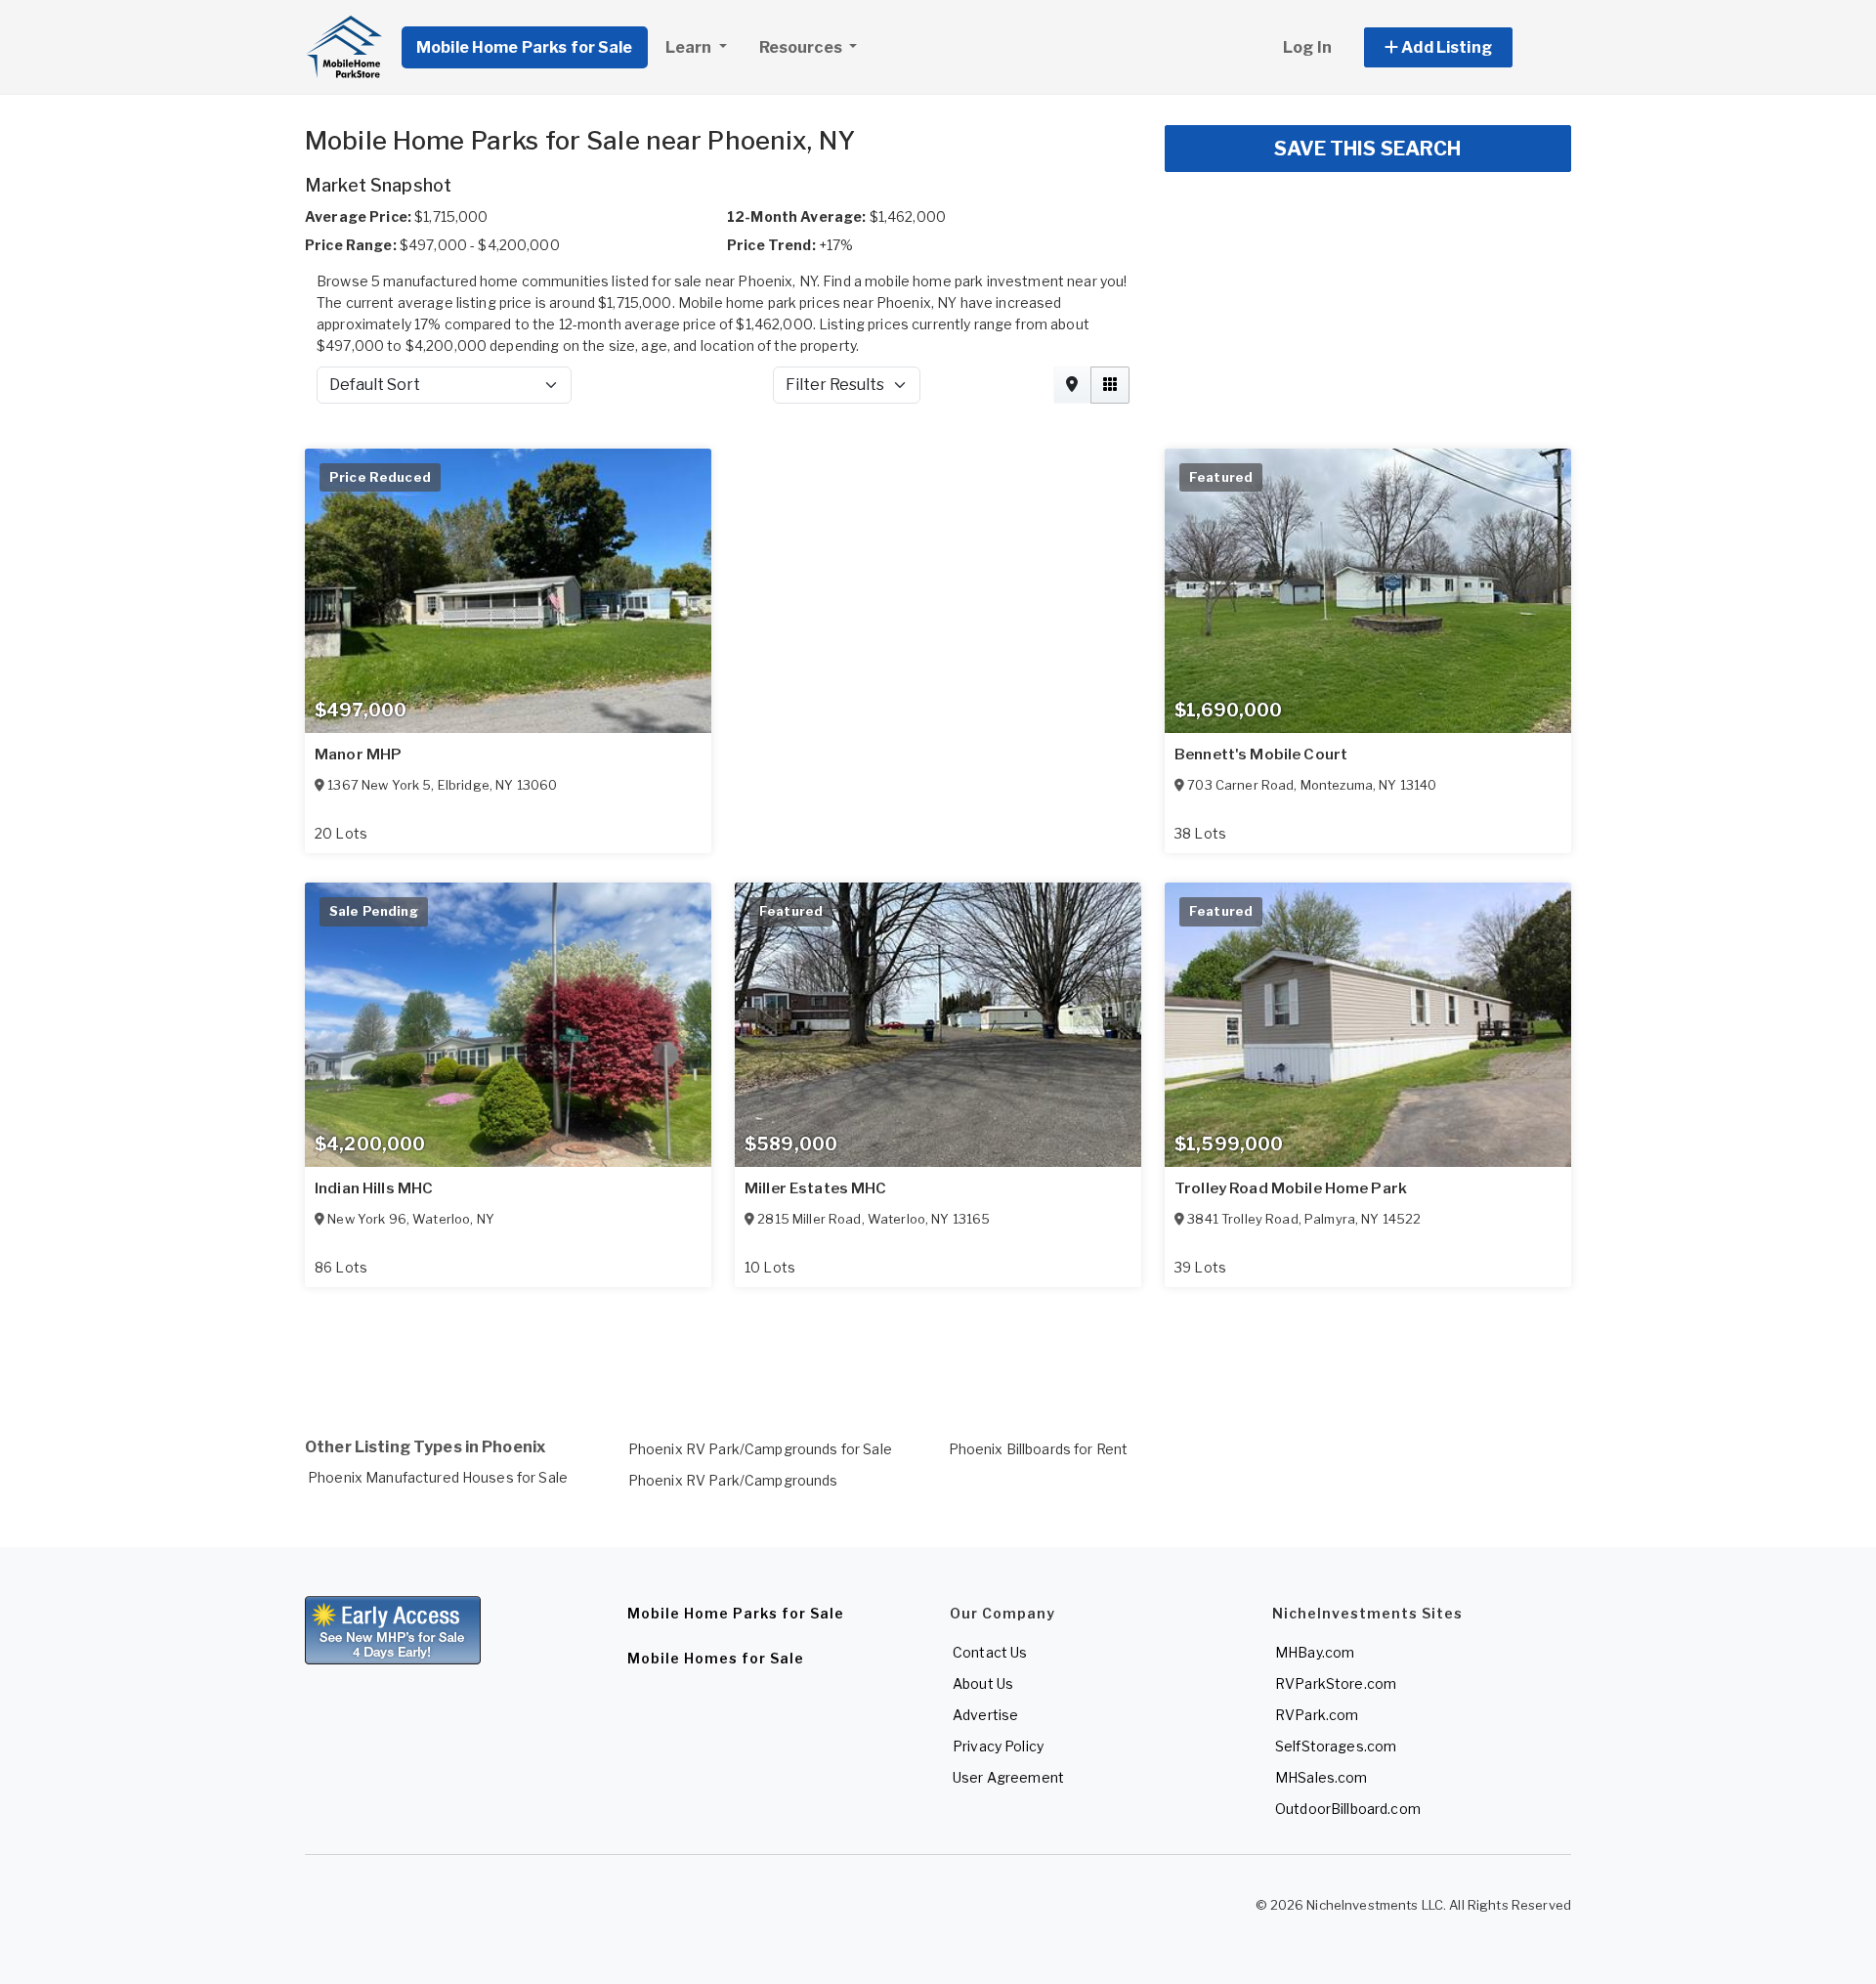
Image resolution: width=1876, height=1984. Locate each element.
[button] (1460, 47)
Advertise (985, 1715)
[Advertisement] (891, 1339)
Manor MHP (358, 755)
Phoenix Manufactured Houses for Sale (438, 1477)
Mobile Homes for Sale (716, 1658)
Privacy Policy (998, 1746)
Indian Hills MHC (374, 1188)
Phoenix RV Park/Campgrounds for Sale (760, 1449)
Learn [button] (690, 47)
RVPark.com (1317, 1715)
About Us (983, 1683)
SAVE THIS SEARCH (1367, 149)
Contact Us (990, 1652)
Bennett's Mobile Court (1261, 755)
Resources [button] (802, 47)
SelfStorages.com (1336, 1746)
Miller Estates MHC (816, 1188)
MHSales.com (1322, 1777)
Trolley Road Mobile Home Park (1291, 1188)
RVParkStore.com (1336, 1683)
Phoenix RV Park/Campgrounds (733, 1480)
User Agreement (1008, 1777)
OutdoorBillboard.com (1348, 1809)
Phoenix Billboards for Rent (1039, 1449)
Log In (1307, 47)
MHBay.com (1315, 1652)
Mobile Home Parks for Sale (525, 47)
